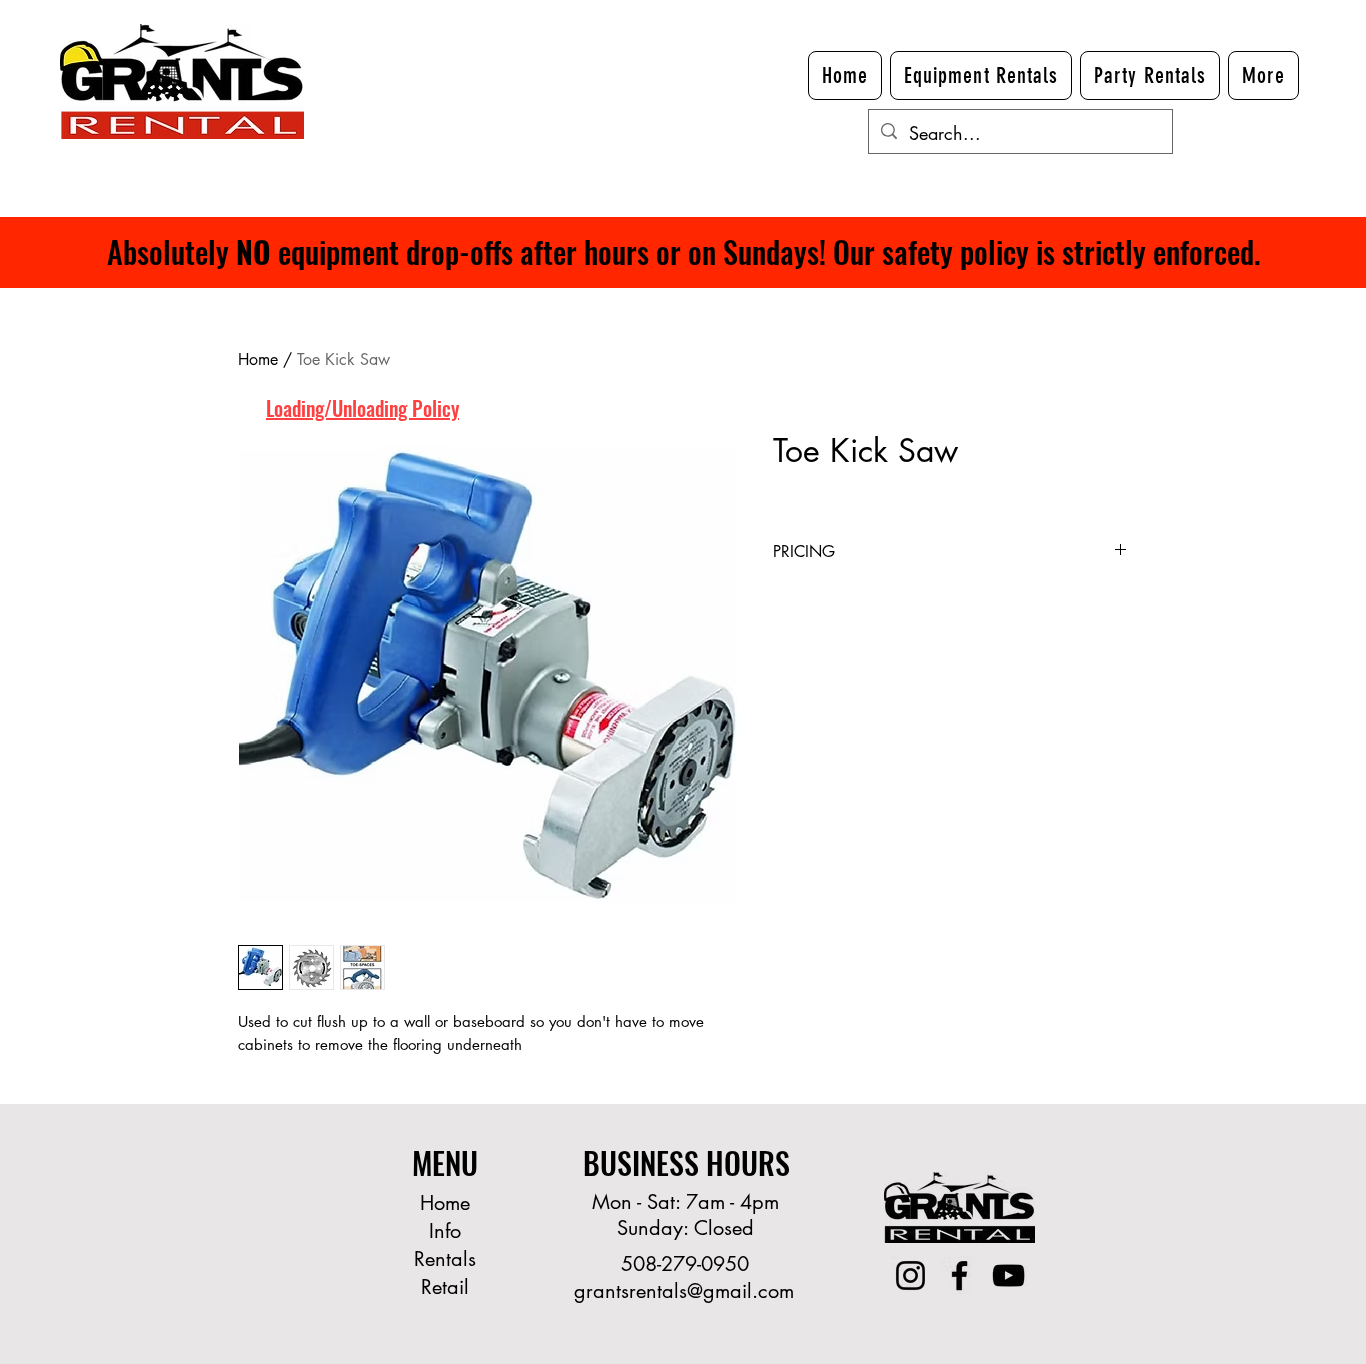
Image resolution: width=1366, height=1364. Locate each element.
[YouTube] (1008, 1275)
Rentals (445, 1259)
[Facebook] (959, 1275)
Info (445, 1231)
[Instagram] (910, 1275)
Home (258, 359)
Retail (445, 1287)
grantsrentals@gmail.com (684, 1291)
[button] (1263, 75)
